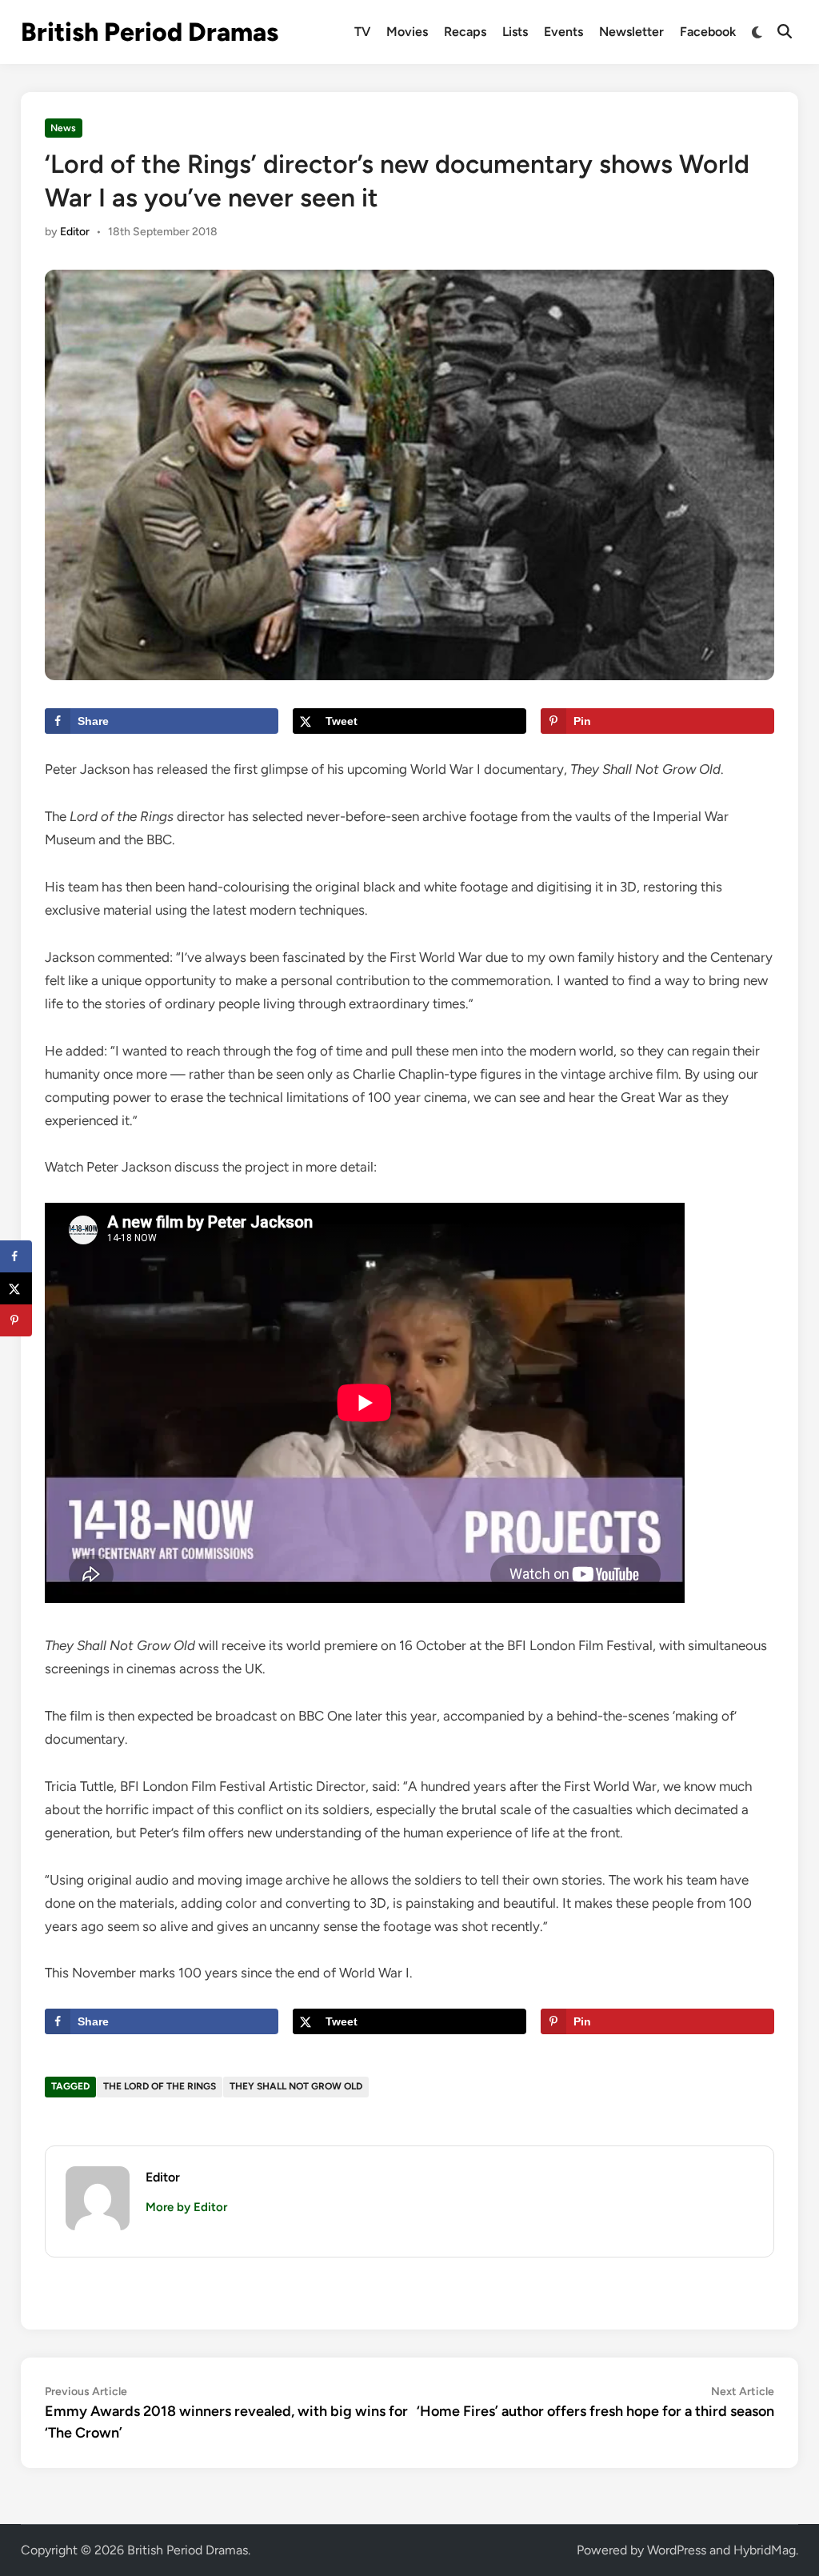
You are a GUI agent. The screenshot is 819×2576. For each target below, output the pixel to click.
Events (563, 32)
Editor (75, 232)
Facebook (708, 32)
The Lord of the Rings (160, 2086)
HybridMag (765, 2550)
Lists (515, 32)
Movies (407, 32)
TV (362, 32)
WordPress (677, 2550)
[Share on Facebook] (16, 1256)
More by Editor (186, 2207)
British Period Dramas (150, 32)
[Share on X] (16, 1288)
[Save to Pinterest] (16, 1320)
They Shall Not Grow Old (296, 2086)
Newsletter (631, 32)
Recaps (465, 32)
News (63, 128)
